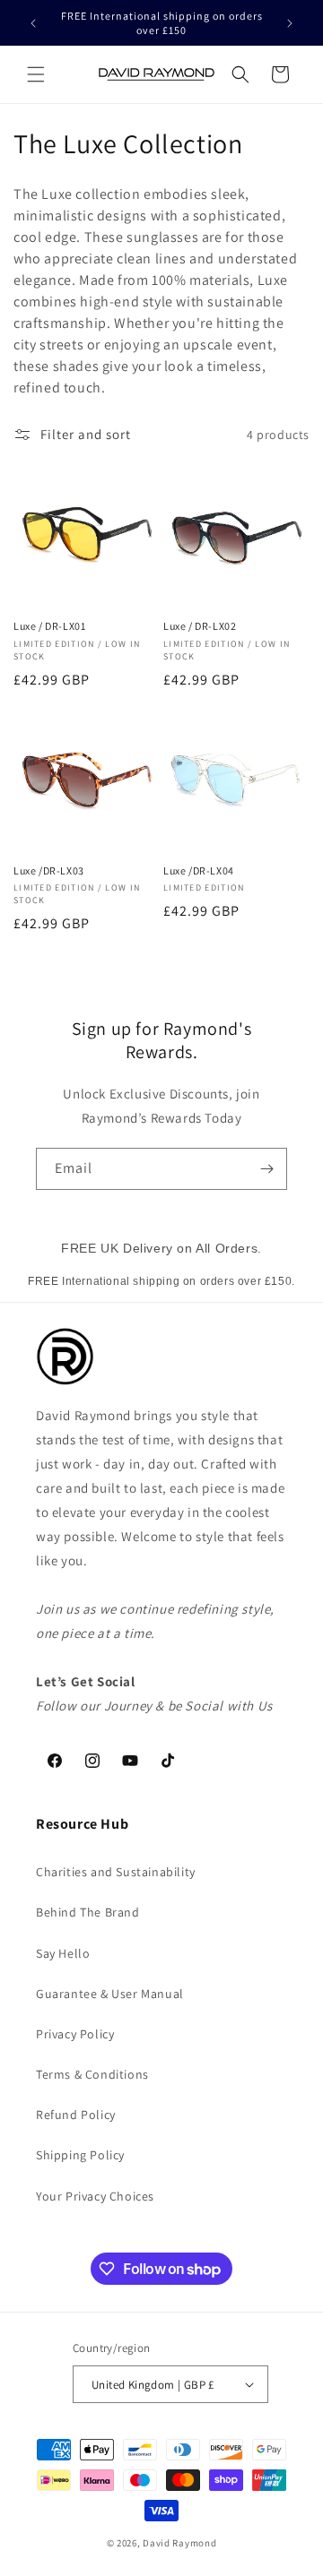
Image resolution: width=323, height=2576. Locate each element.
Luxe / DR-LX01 (49, 626)
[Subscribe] (266, 1169)
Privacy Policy (75, 2034)
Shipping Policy (80, 2155)
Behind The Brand (88, 1912)
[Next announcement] (290, 23)
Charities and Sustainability (116, 1872)
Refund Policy (76, 2115)
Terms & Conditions (92, 2074)
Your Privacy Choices (95, 2196)
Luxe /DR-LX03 (49, 870)
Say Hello (63, 1953)
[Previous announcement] (33, 23)
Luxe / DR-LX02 (200, 626)
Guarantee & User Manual (110, 1994)
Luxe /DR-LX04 (199, 870)
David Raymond (179, 2543)
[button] (36, 74)
